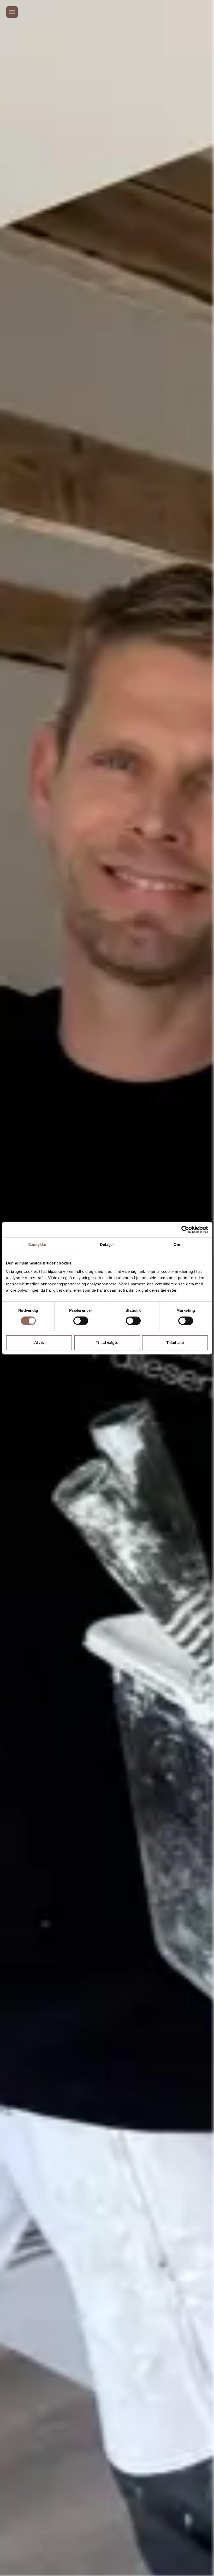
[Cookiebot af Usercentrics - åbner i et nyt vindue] (185, 1229)
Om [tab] (177, 1244)
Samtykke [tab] (37, 1244)
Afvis (39, 1343)
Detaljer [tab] (107, 1244)
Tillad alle (175, 1343)
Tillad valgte (107, 1343)
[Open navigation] (12, 12)
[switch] (81, 1321)
